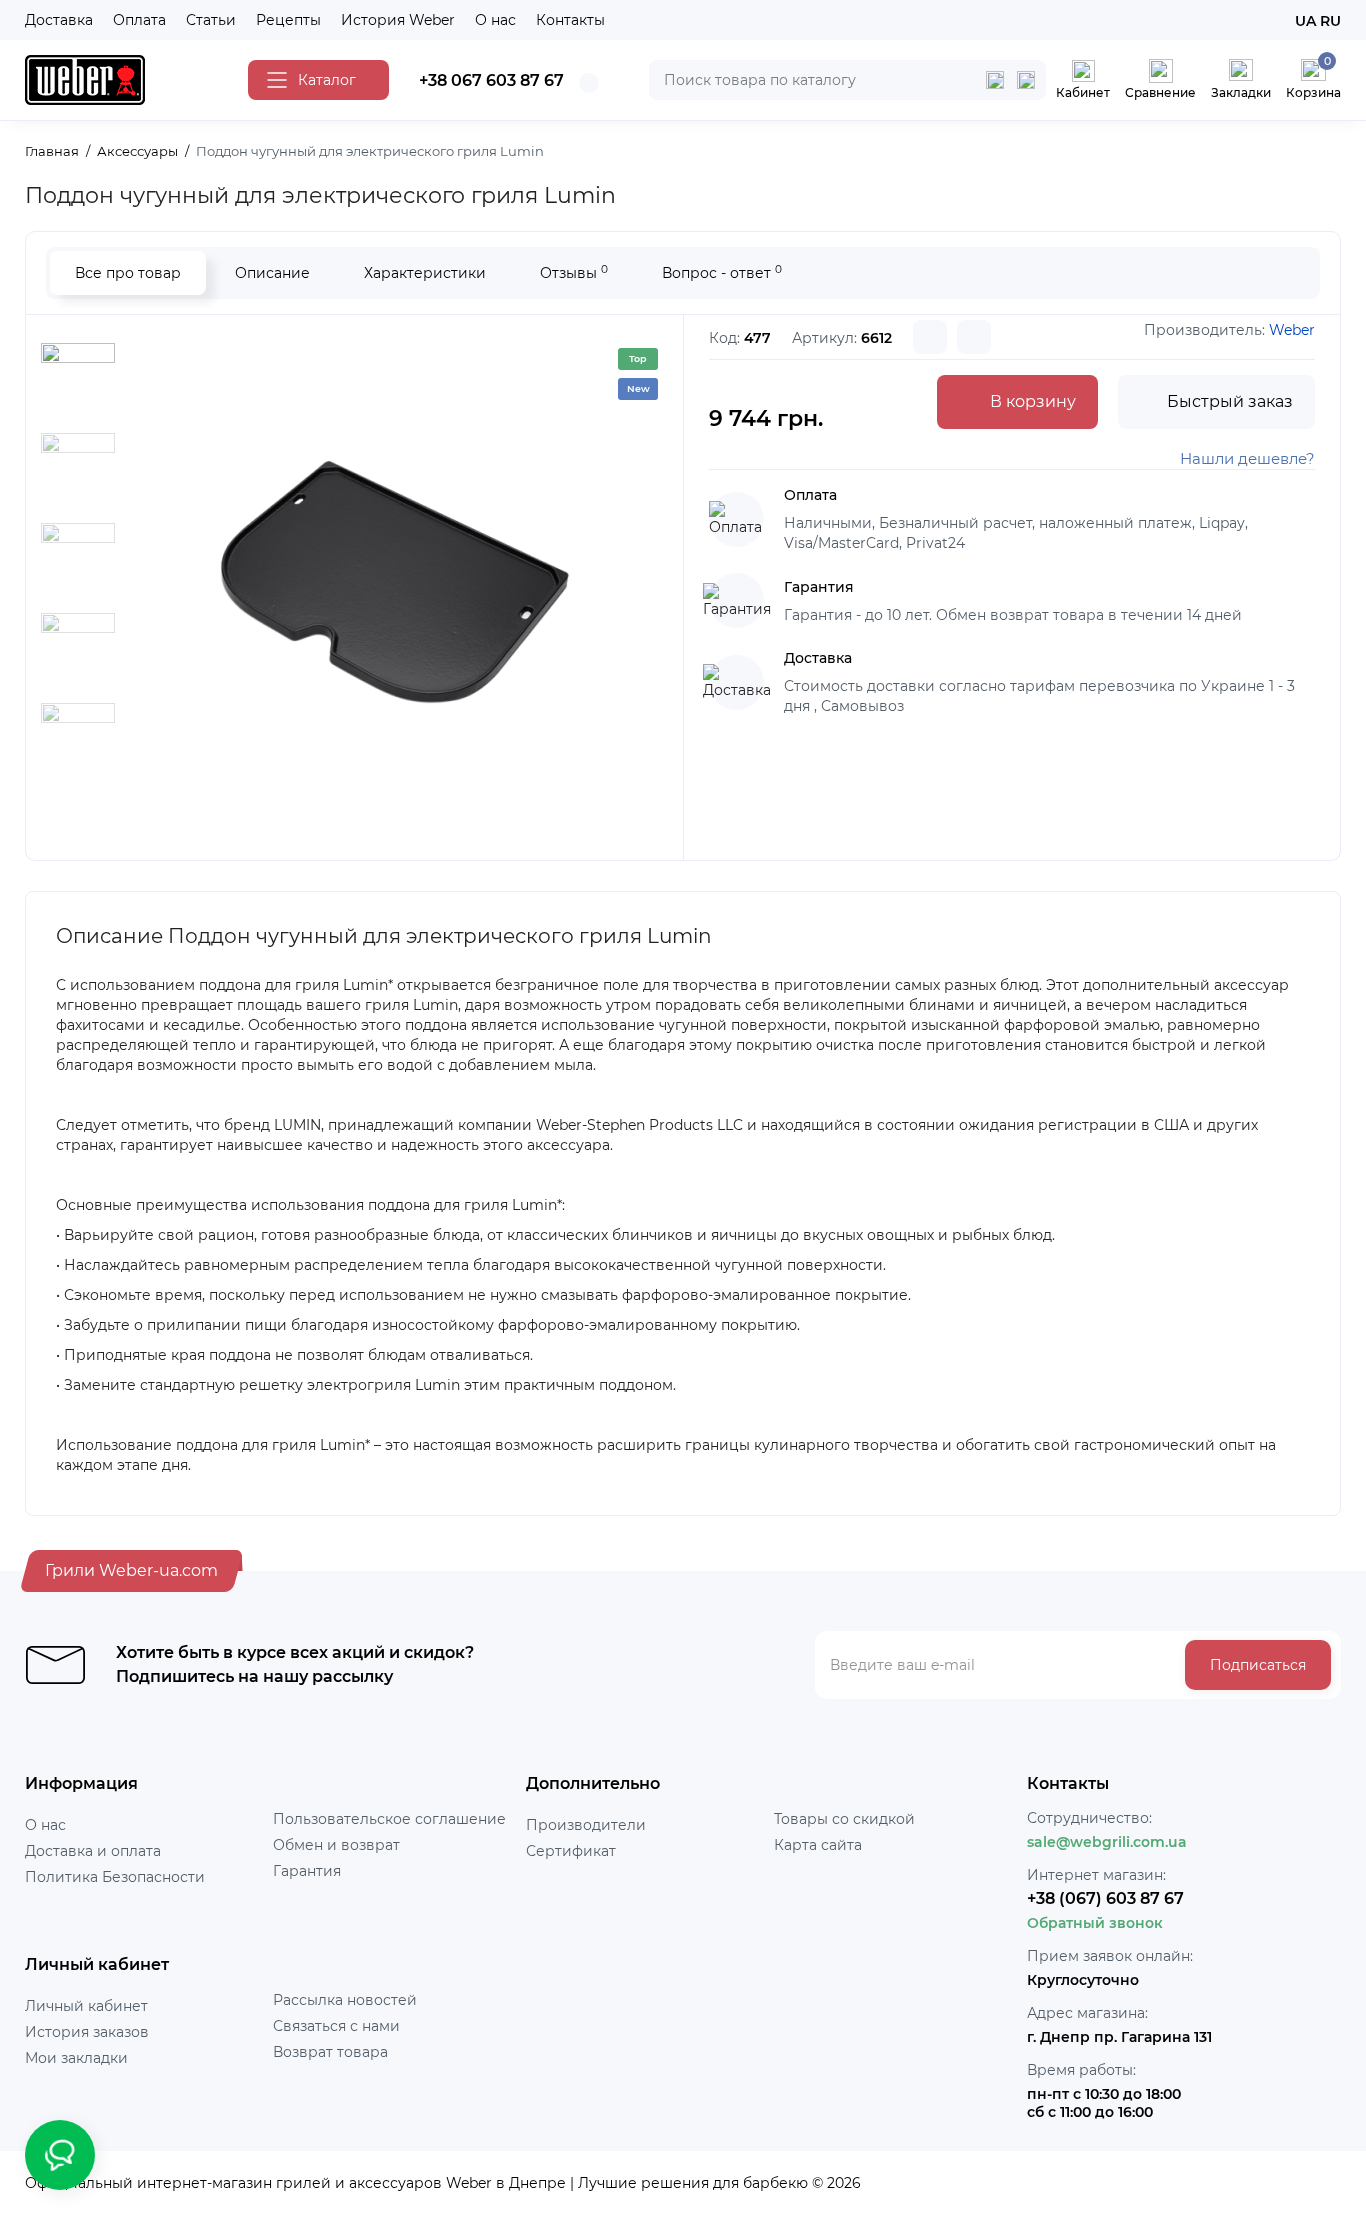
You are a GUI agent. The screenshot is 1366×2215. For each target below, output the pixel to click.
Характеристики (425, 273)
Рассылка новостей (345, 2000)
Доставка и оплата (93, 1851)
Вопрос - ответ (722, 272)
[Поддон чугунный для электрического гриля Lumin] (387, 585)
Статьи (211, 20)
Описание (272, 273)
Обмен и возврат (336, 1845)
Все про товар (128, 273)
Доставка (59, 20)
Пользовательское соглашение (389, 1819)
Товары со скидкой (844, 1819)
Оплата (139, 20)
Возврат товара (330, 2052)
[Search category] (995, 80)
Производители (586, 1825)
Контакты (570, 20)
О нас (495, 20)
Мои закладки (76, 2058)
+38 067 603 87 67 (491, 80)
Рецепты (288, 20)
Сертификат (571, 1851)
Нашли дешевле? (1247, 458)
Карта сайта (818, 1845)
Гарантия (307, 1871)
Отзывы (574, 272)
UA (1305, 21)
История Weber (398, 20)
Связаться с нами (336, 2026)
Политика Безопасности (115, 1877)
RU (1330, 21)
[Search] (1026, 80)
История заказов (87, 2032)
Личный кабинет (86, 2006)
